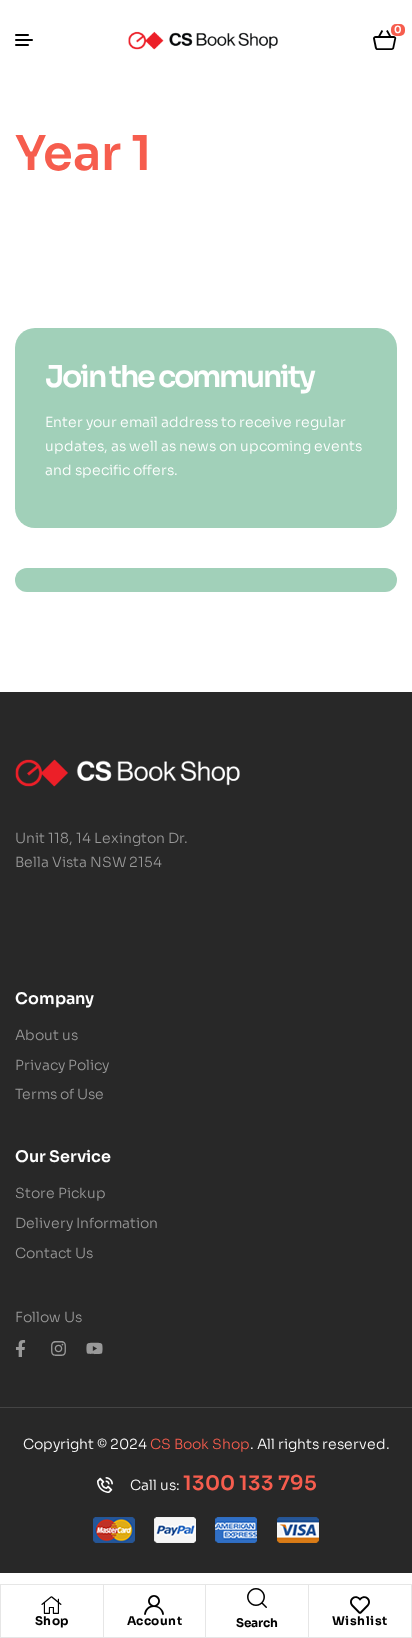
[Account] (154, 1605)
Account (155, 1620)
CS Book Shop (200, 1444)
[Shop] (52, 1605)
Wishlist (360, 1620)
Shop (52, 1620)
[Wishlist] (360, 1605)
